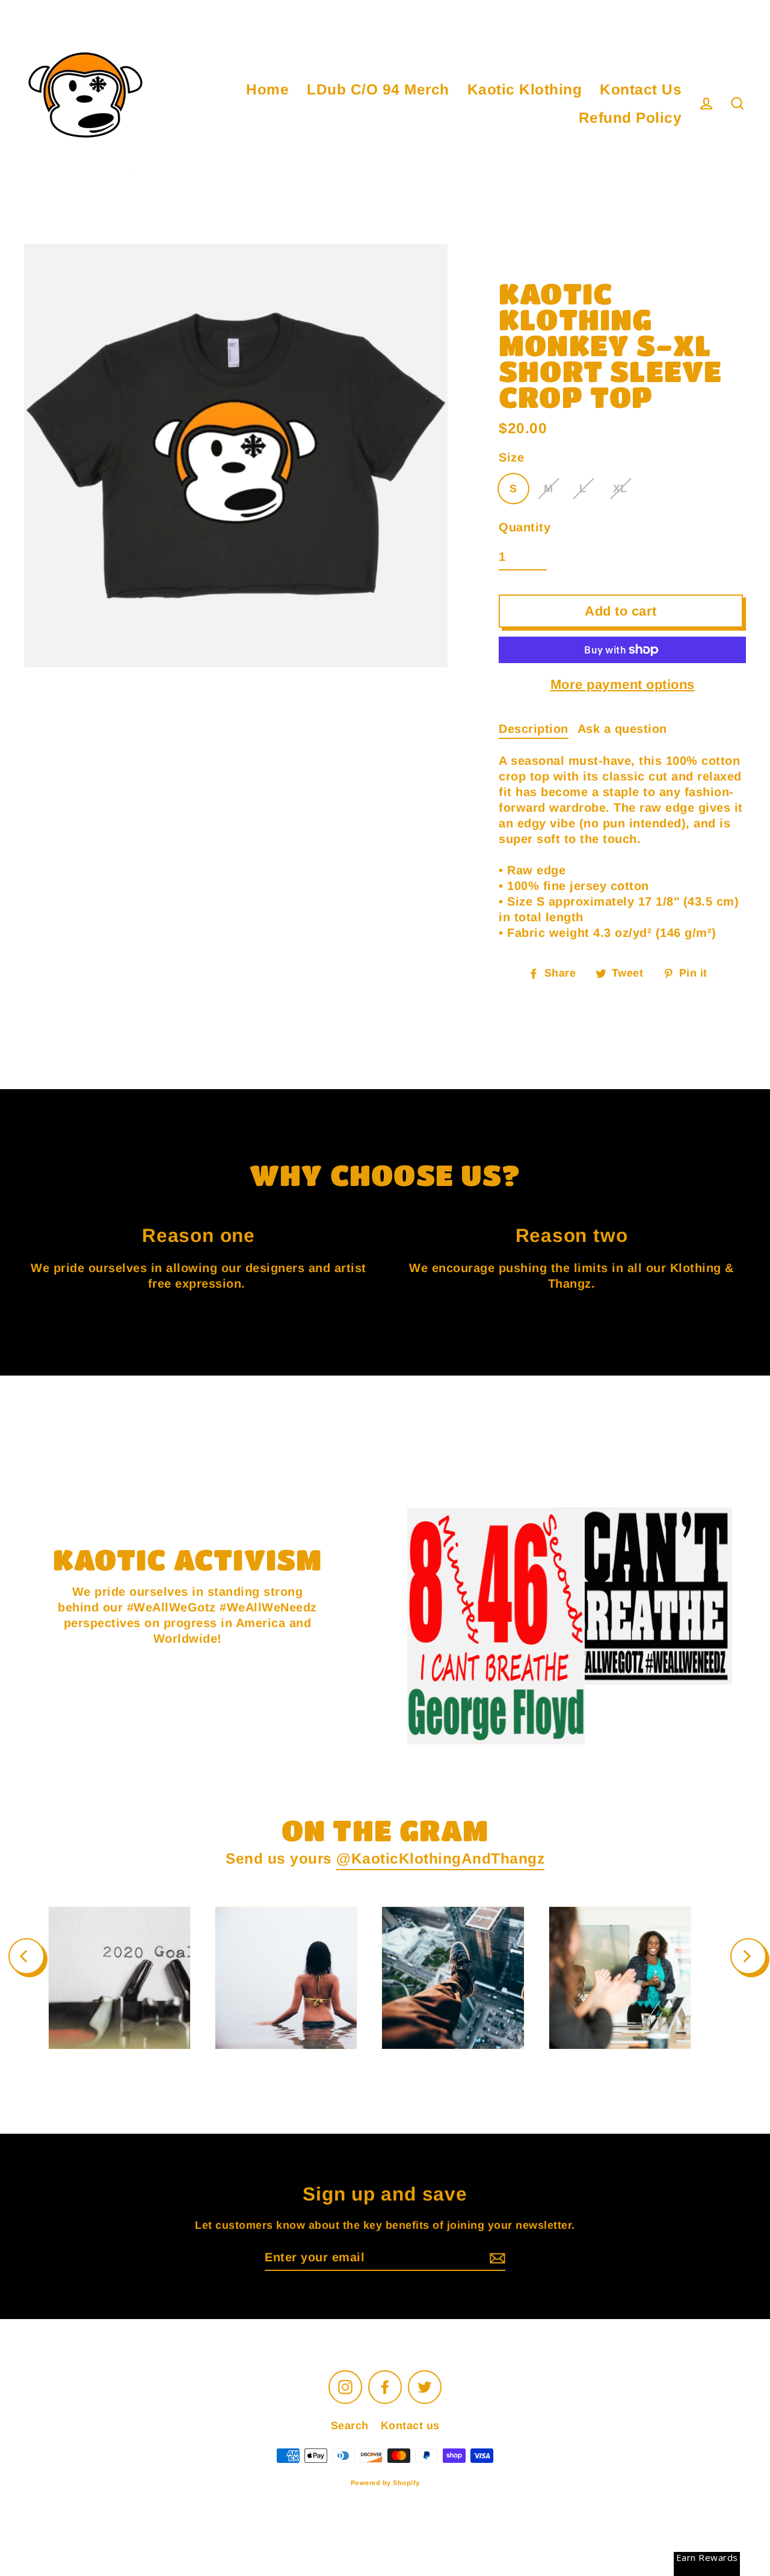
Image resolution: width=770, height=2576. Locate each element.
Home (267, 89)
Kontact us (410, 2426)
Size (511, 457)
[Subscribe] (496, 2258)
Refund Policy (630, 118)
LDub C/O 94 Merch (378, 89)
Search (350, 2426)
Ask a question (622, 729)
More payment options (623, 684)
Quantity (525, 527)
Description (534, 729)
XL (620, 489)
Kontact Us (641, 89)
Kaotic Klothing (525, 89)
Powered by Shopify (385, 2483)
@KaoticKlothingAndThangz (440, 1858)
